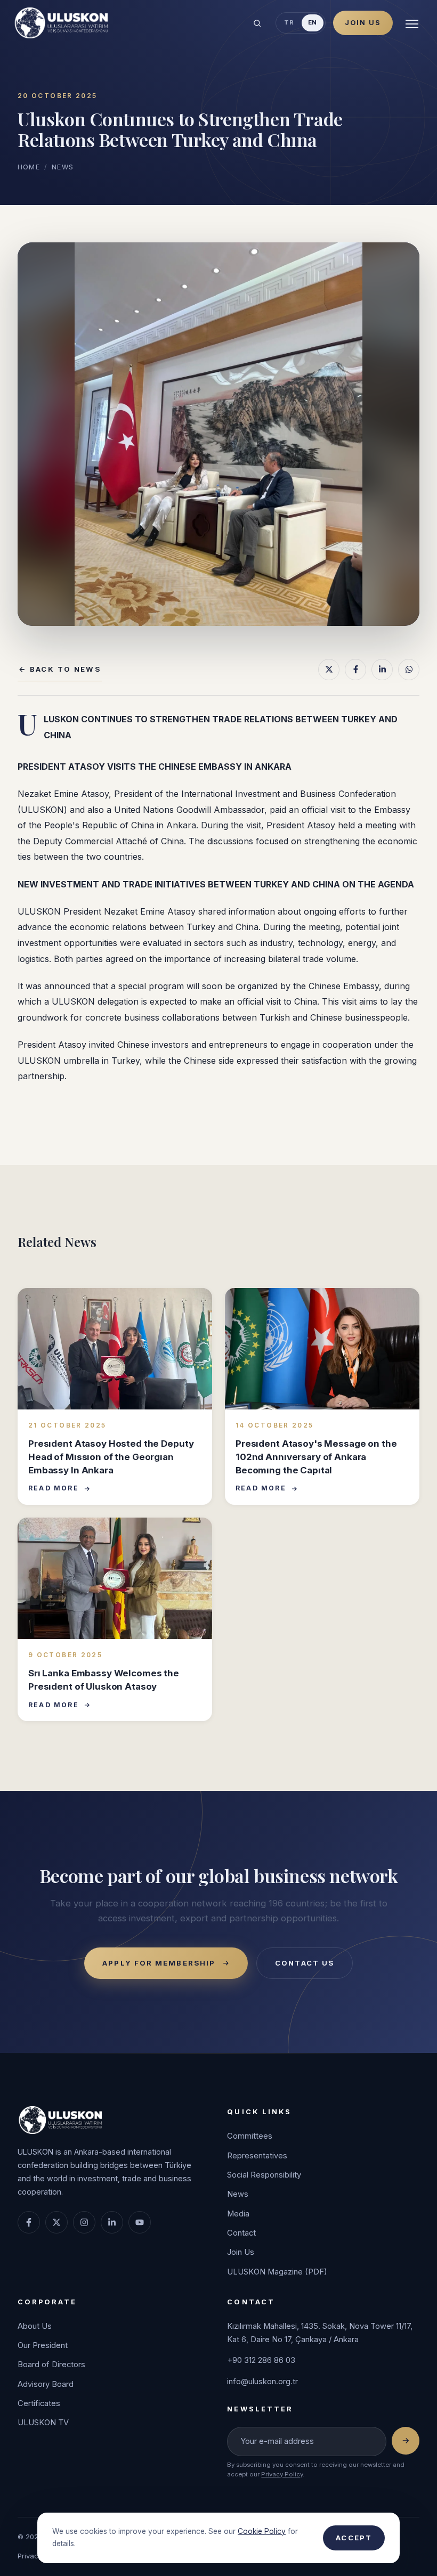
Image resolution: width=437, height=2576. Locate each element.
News (63, 167)
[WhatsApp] (409, 670)
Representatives (257, 2156)
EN (313, 22)
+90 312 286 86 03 (261, 2360)
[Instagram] (84, 2222)
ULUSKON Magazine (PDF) (277, 2272)
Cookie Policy (262, 2531)
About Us (35, 2326)
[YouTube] (140, 2222)
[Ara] (257, 23)
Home (29, 167)
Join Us (363, 23)
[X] (329, 670)
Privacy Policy (282, 2474)
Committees (250, 2136)
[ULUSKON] (60, 23)
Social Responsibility (264, 2175)
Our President (43, 2345)
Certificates (39, 2403)
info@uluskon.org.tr (262, 2382)
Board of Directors (51, 2365)
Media (238, 2214)
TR (289, 22)
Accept (354, 2538)
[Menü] (412, 23)
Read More (54, 1488)
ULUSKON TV (43, 2423)
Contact (241, 2233)
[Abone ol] (406, 2441)
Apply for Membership (159, 1963)
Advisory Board (46, 2384)
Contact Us (305, 1963)
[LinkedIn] (382, 670)
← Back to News (60, 669)
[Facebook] (355, 670)
